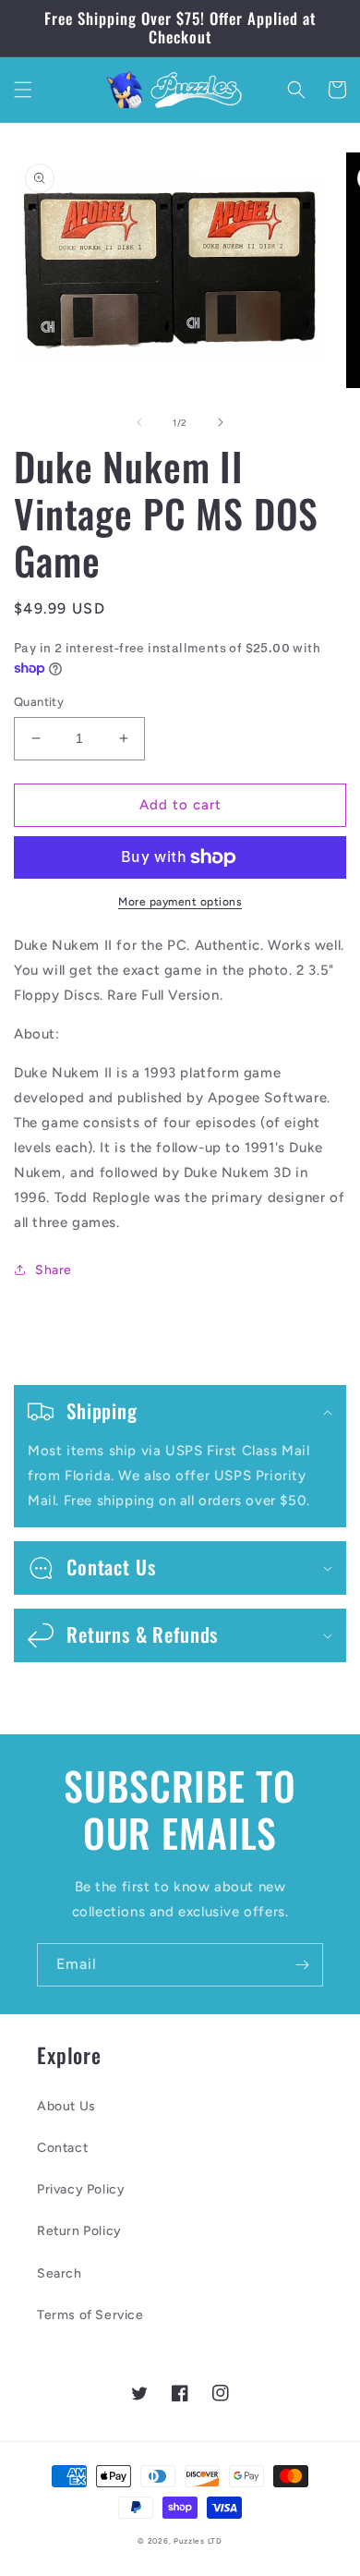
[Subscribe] (302, 1965)
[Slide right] (221, 422)
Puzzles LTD (198, 2541)
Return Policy (79, 2231)
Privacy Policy (81, 2189)
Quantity (39, 702)
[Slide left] (139, 422)
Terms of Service (90, 2315)
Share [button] (54, 1270)
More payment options (180, 902)
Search (60, 2273)
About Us (66, 2106)
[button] (23, 90)
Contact (62, 2148)
